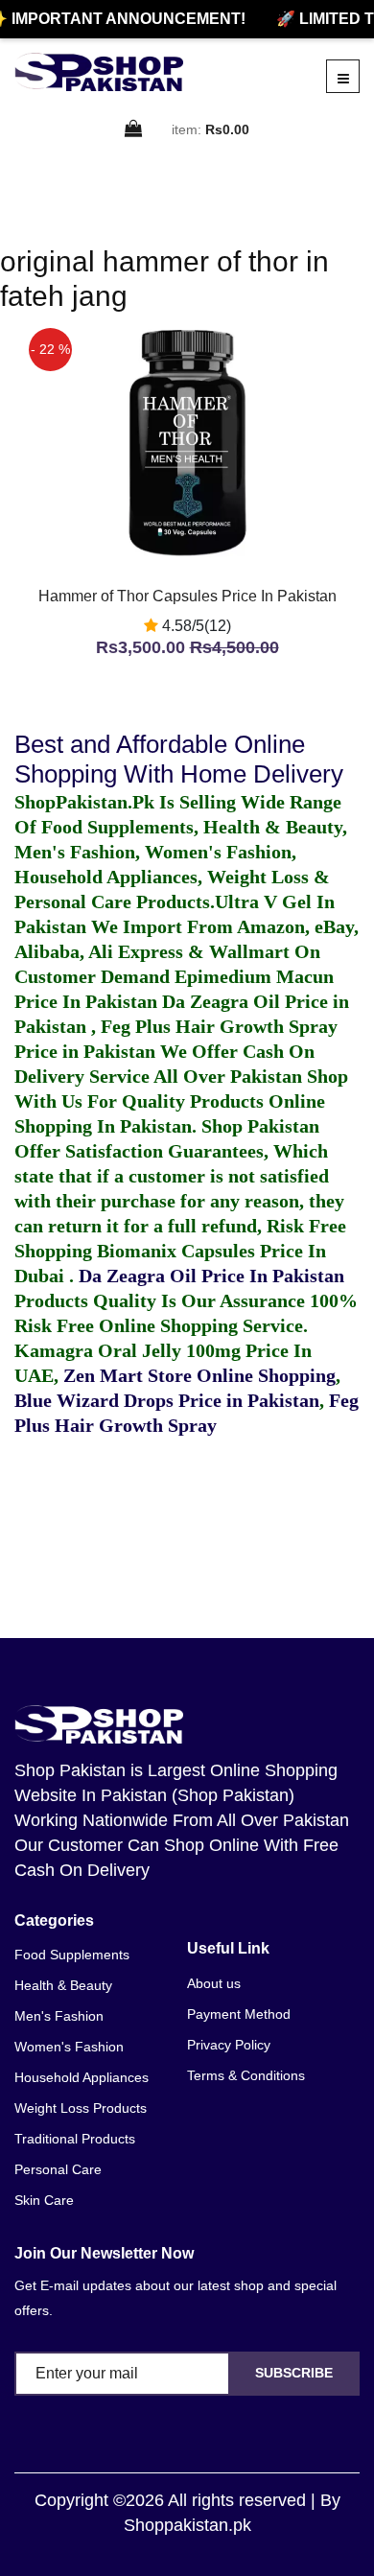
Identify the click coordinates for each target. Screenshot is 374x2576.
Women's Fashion (69, 2047)
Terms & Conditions (246, 2075)
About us (214, 1983)
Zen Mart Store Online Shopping (199, 1375)
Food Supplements (72, 1955)
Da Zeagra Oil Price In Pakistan (211, 1276)
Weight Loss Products (81, 2108)
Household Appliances (82, 2077)
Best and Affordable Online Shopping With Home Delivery (179, 759)
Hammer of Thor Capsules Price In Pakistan (187, 596)
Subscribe (294, 2373)
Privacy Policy (229, 2045)
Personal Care (58, 2169)
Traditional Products (75, 2139)
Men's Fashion (59, 2016)
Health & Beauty (63, 1985)
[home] (99, 72)
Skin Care (44, 2200)
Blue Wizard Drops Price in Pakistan (167, 1400)
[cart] (134, 130)
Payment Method (239, 2014)
